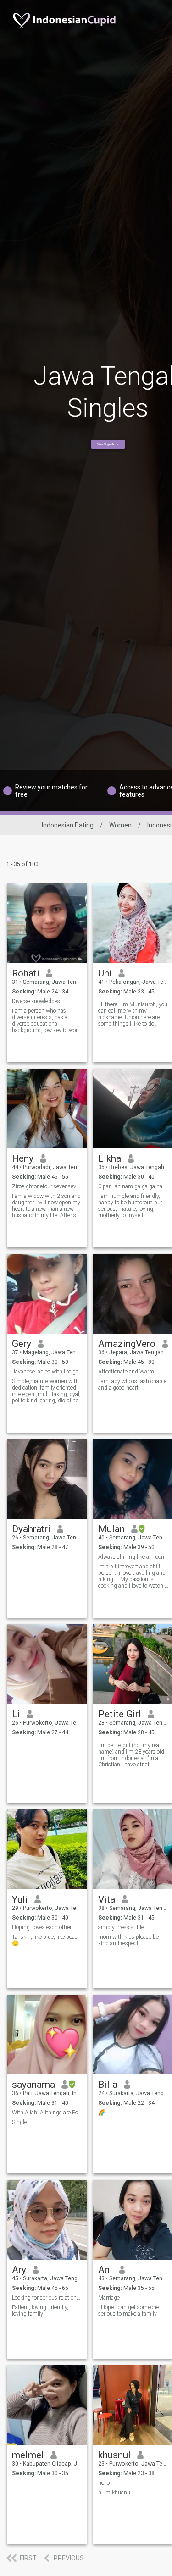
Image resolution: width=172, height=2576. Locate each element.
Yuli (20, 1899)
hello (104, 2483)
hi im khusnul (115, 2493)
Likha (110, 1158)
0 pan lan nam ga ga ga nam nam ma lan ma (133, 1186)
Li (16, 1714)
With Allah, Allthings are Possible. (47, 2113)
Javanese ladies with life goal (47, 1372)
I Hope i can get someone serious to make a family (129, 2311)
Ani (105, 2270)
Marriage (109, 2298)
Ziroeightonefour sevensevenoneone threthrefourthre (47, 1186)
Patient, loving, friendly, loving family (40, 2311)
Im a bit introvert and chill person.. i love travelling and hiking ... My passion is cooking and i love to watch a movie (133, 1576)
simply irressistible (121, 1927)
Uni (105, 973)
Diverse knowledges (36, 1001)
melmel (28, 2455)
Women (120, 825)
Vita (107, 1899)
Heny (23, 1158)
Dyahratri (31, 1529)
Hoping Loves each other (42, 1927)
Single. (20, 2122)
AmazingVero (127, 1344)
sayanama (33, 2085)
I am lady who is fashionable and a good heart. (132, 1385)
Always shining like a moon (131, 1557)
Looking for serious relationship (47, 2298)
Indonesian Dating (68, 825)
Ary (19, 2270)
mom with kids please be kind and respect (128, 1940)
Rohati (26, 973)
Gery (22, 1344)
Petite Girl (120, 1714)
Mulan (111, 1529)
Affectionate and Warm (126, 1372)
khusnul (114, 2455)
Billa (108, 2085)
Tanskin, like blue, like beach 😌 (46, 1940)
